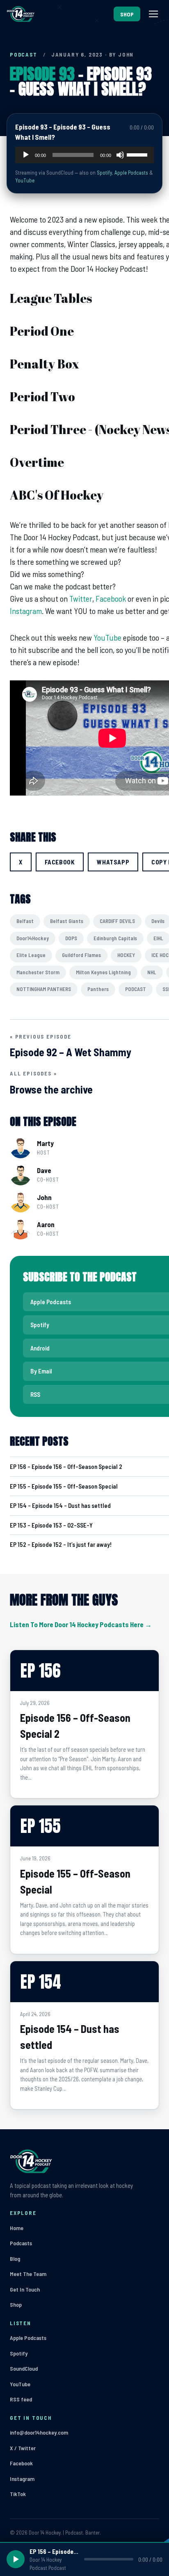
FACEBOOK (60, 862)
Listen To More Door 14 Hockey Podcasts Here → (81, 1624)
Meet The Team (28, 2274)
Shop (16, 2304)
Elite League (31, 955)
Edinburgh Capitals (115, 938)
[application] (84, 155)
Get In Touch (25, 2289)
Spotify (104, 173)
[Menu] (153, 14)
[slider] (138, 154)
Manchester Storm (38, 972)
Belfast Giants (67, 921)
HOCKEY (126, 955)
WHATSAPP (113, 862)
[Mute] (120, 155)
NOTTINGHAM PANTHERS (44, 989)
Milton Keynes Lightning (103, 972)
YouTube (25, 180)
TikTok (18, 2494)
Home (17, 2228)
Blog (15, 2259)
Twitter (81, 598)
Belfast (25, 921)
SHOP (127, 14)
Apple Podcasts (131, 173)
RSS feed (21, 2399)
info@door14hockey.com (39, 2432)
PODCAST (24, 55)
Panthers (98, 989)
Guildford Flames (81, 955)
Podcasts (21, 2243)
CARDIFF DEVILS (117, 921)
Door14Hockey (33, 938)
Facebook (111, 598)
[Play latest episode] (16, 2559)
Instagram (26, 611)
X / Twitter (23, 2448)
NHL (152, 972)
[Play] (26, 155)
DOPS (71, 938)
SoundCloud (24, 2368)
